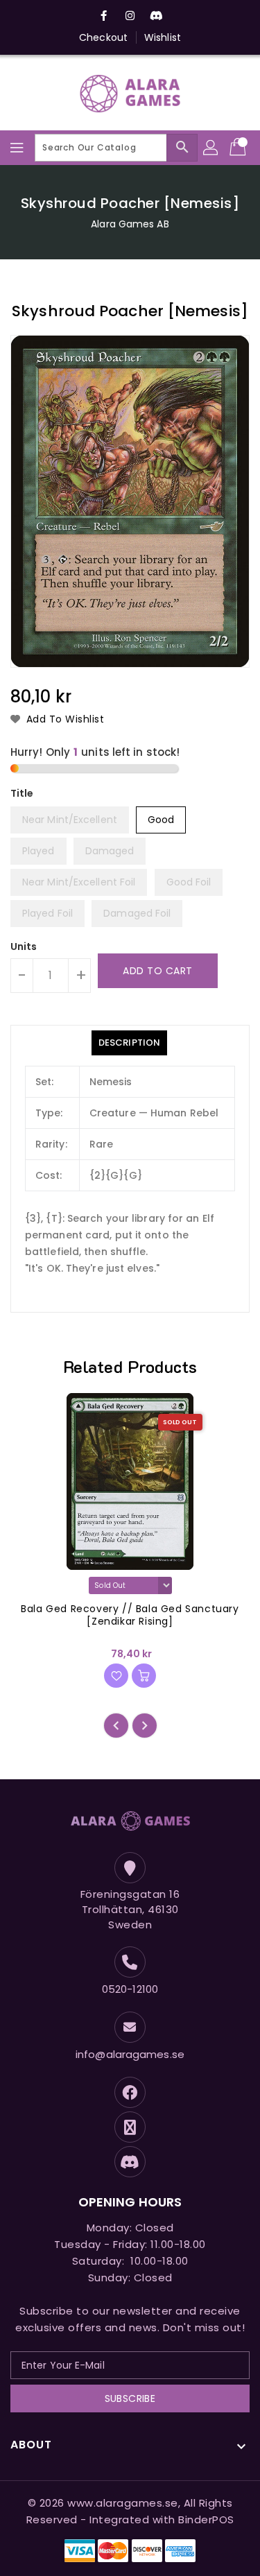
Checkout (103, 37)
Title (22, 793)
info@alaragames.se (130, 2054)
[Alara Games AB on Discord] (157, 16)
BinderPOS (206, 2519)
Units (24, 946)
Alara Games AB (130, 224)
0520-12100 (130, 1989)
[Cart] (239, 148)
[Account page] (211, 148)
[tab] (129, 1043)
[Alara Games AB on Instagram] (130, 16)
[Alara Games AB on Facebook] (103, 16)
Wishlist (163, 37)
